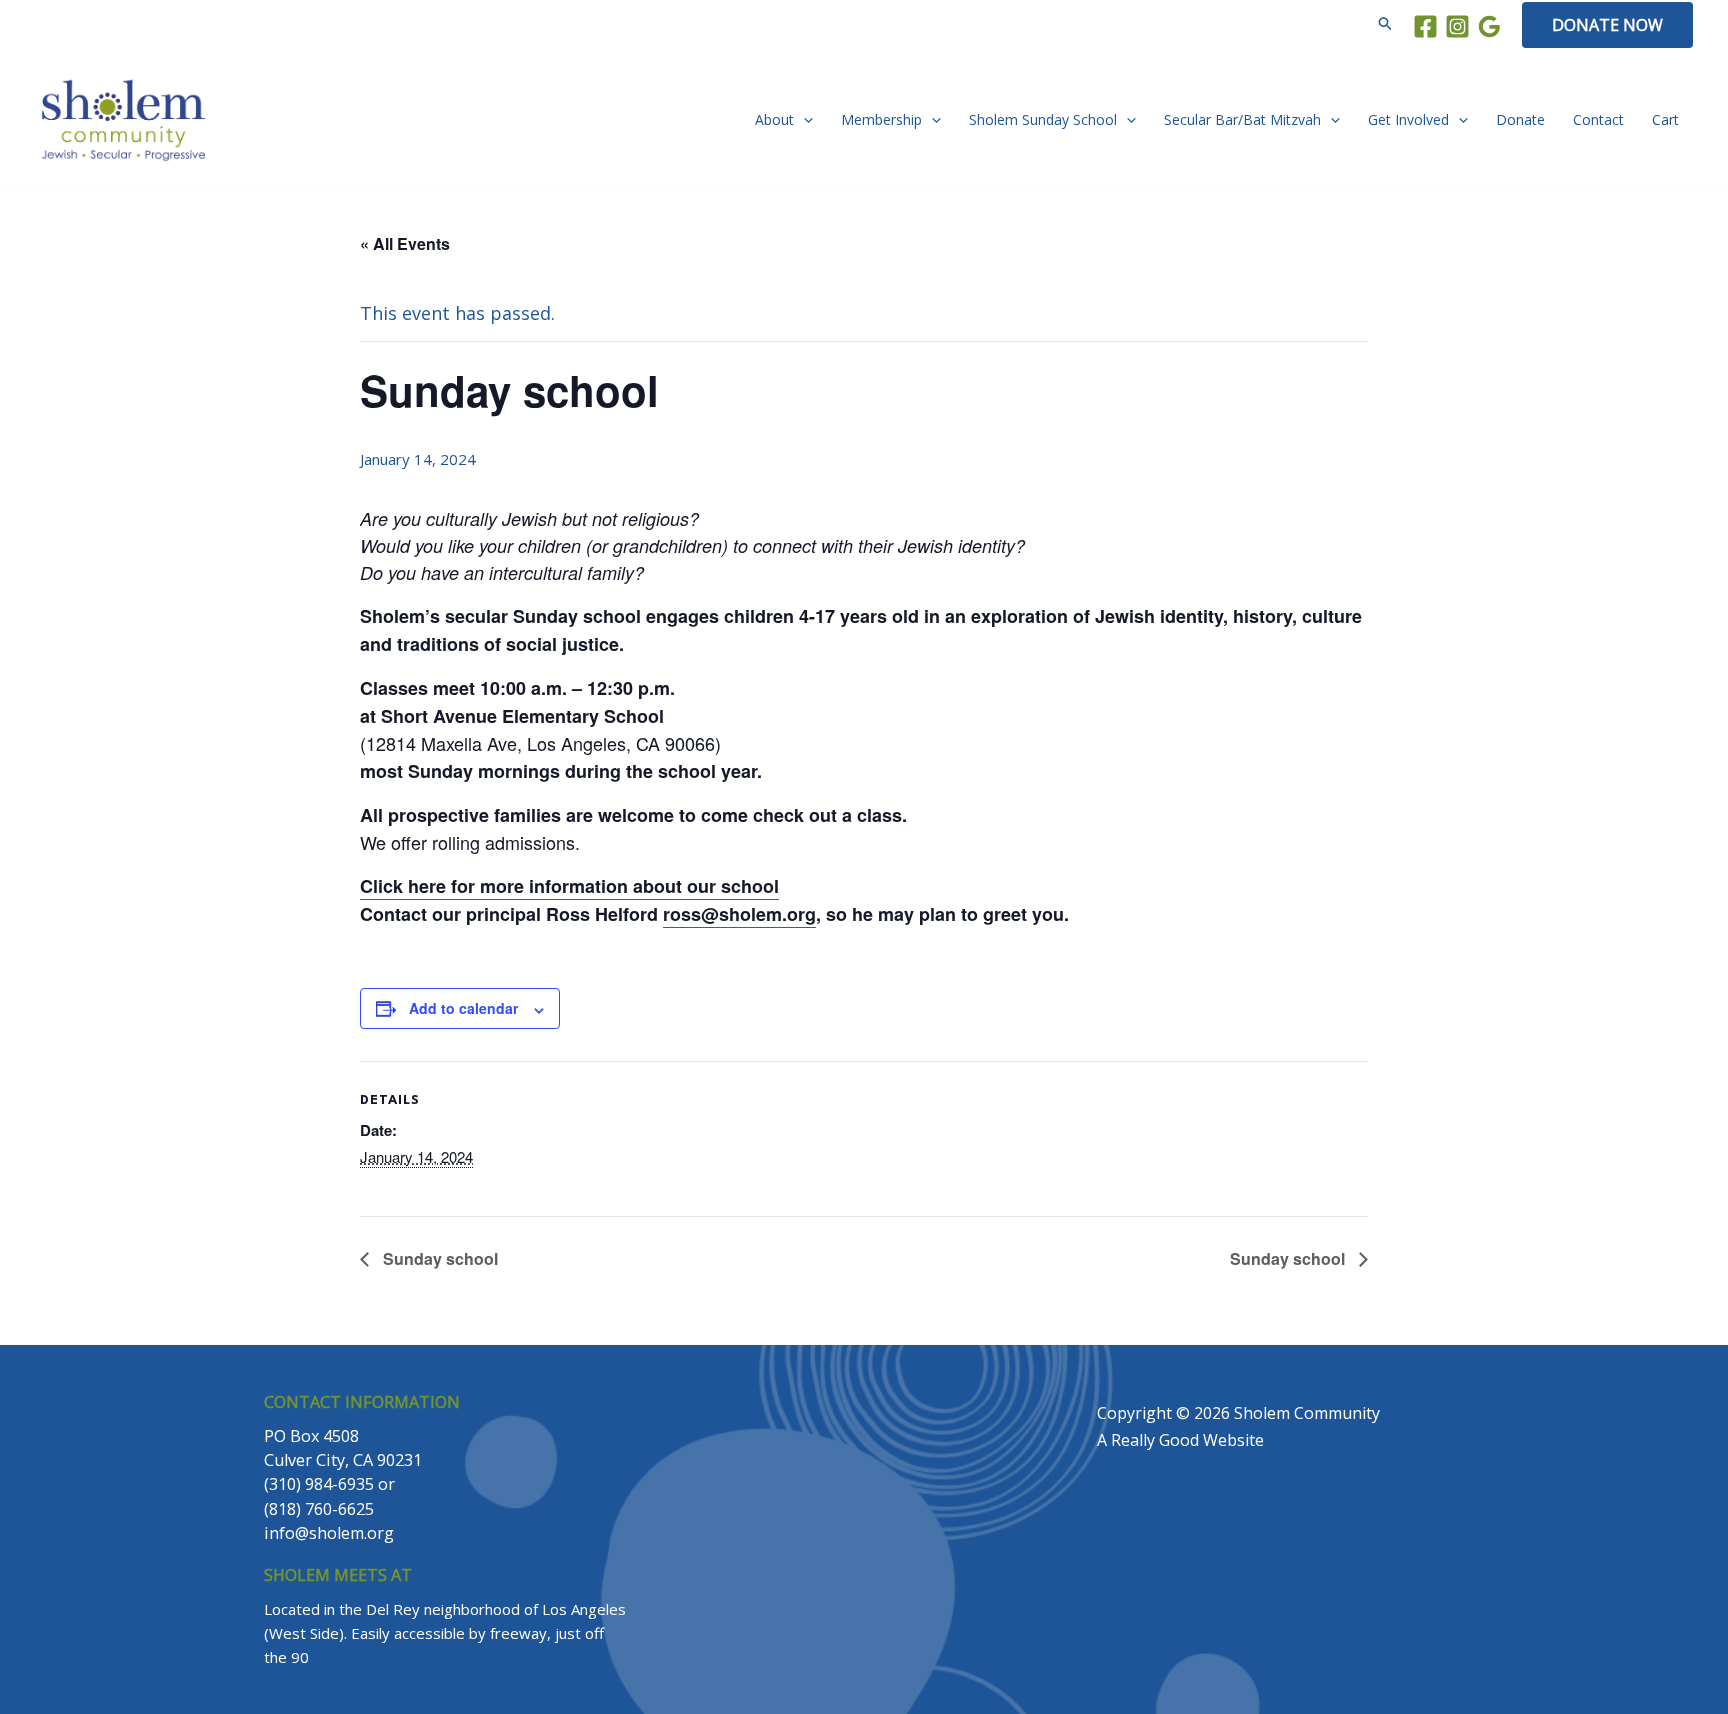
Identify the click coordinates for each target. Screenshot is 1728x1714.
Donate (1520, 119)
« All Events (405, 243)
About (774, 119)
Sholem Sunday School (1043, 119)
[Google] (1489, 26)
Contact (1598, 119)
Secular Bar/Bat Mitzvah (1242, 119)
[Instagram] (1457, 26)
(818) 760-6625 (319, 1509)
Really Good (1155, 1440)
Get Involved (1408, 119)
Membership (881, 119)
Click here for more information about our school (569, 886)
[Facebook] (1425, 26)
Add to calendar (463, 1008)
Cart (1665, 119)
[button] (1386, 25)
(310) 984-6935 (319, 1484)
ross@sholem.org (739, 914)
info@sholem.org (329, 1533)
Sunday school (438, 1258)
